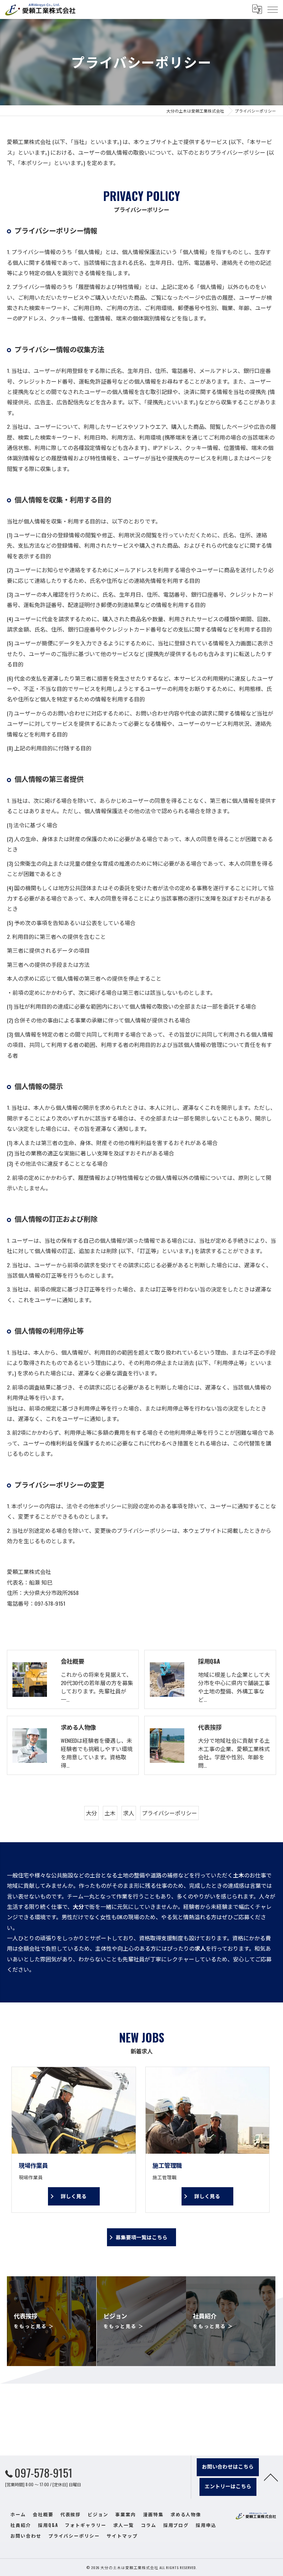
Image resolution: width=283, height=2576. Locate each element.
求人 (129, 1813)
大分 (91, 1813)
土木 (110, 1813)
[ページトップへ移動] (271, 2477)
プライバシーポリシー (169, 1813)
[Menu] (272, 9)
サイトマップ (122, 2536)
